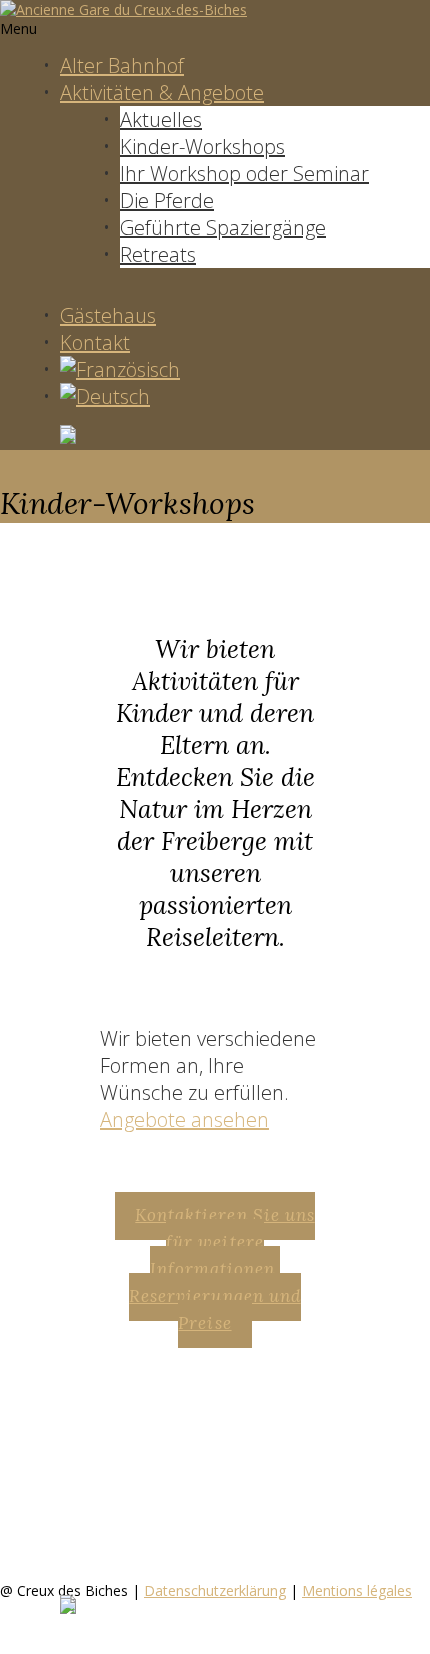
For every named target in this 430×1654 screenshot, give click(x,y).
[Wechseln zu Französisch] (120, 369)
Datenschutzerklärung (215, 1590)
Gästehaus (108, 315)
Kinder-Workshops (202, 146)
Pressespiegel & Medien (158, 1508)
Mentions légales (357, 1590)
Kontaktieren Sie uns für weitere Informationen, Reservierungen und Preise (221, 1269)
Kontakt (95, 342)
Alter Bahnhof (122, 65)
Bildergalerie (116, 1481)
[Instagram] (245, 436)
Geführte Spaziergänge (223, 227)
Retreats (158, 254)
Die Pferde (167, 200)
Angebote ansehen (184, 1119)
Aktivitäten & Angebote (162, 92)
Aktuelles (161, 119)
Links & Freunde (126, 1535)
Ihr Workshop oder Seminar (244, 173)
